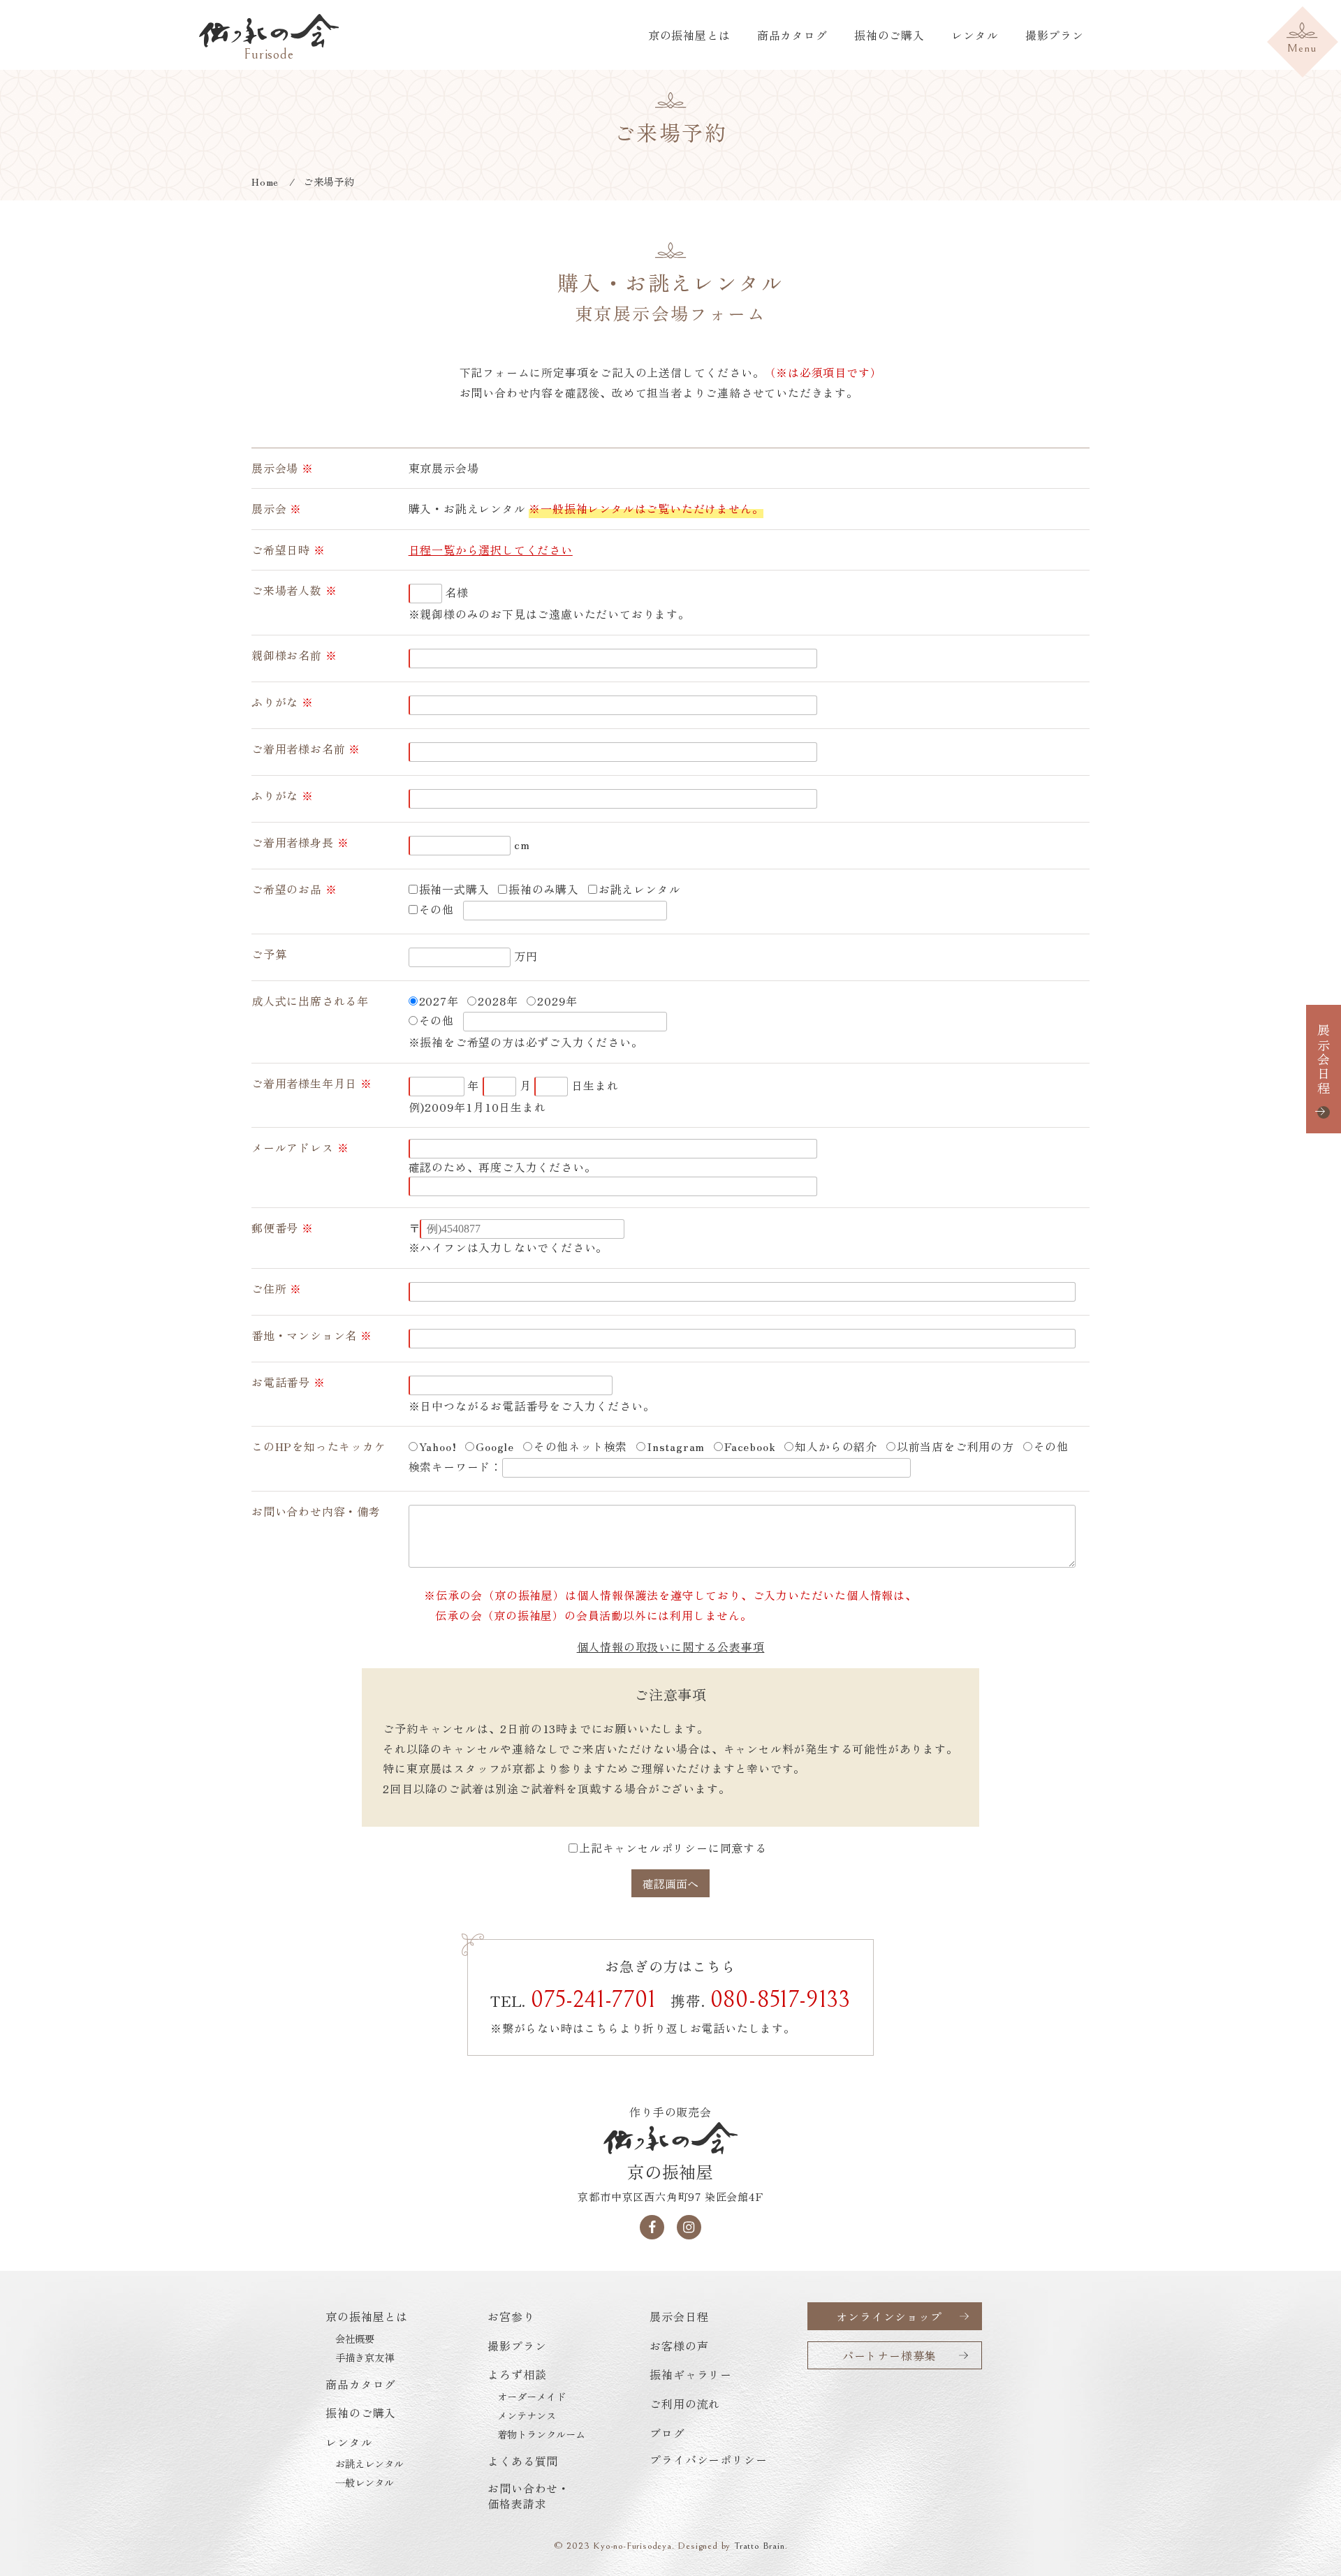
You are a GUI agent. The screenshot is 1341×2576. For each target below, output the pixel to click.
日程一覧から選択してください (491, 550)
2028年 (498, 1001)
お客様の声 (679, 2346)
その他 (437, 909)
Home (265, 181)
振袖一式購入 (454, 889)
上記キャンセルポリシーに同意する (673, 1848)
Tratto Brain (760, 2546)
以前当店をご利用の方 (955, 1446)
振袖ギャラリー (691, 2374)
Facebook (750, 1446)
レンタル (975, 35)
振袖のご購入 (889, 35)
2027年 (439, 1001)
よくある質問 (523, 2461)
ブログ (667, 2433)
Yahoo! (438, 1446)
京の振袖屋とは (689, 35)
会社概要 (355, 2339)
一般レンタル (365, 2482)
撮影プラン (1055, 35)
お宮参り (511, 2316)
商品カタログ (792, 35)
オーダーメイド (532, 2397)
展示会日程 (1324, 1060)
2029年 (557, 1001)
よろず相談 (517, 2374)
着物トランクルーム (541, 2434)
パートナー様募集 (889, 2355)
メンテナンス (527, 2415)
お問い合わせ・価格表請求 (529, 2496)
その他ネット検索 (580, 1446)
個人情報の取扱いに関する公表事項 (671, 1647)
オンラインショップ (889, 2316)
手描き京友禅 (365, 2357)
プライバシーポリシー (708, 2459)
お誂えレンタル (640, 889)
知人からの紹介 (836, 1446)
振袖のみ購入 (544, 889)
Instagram (676, 1446)
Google (495, 1446)
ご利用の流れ (685, 2404)
